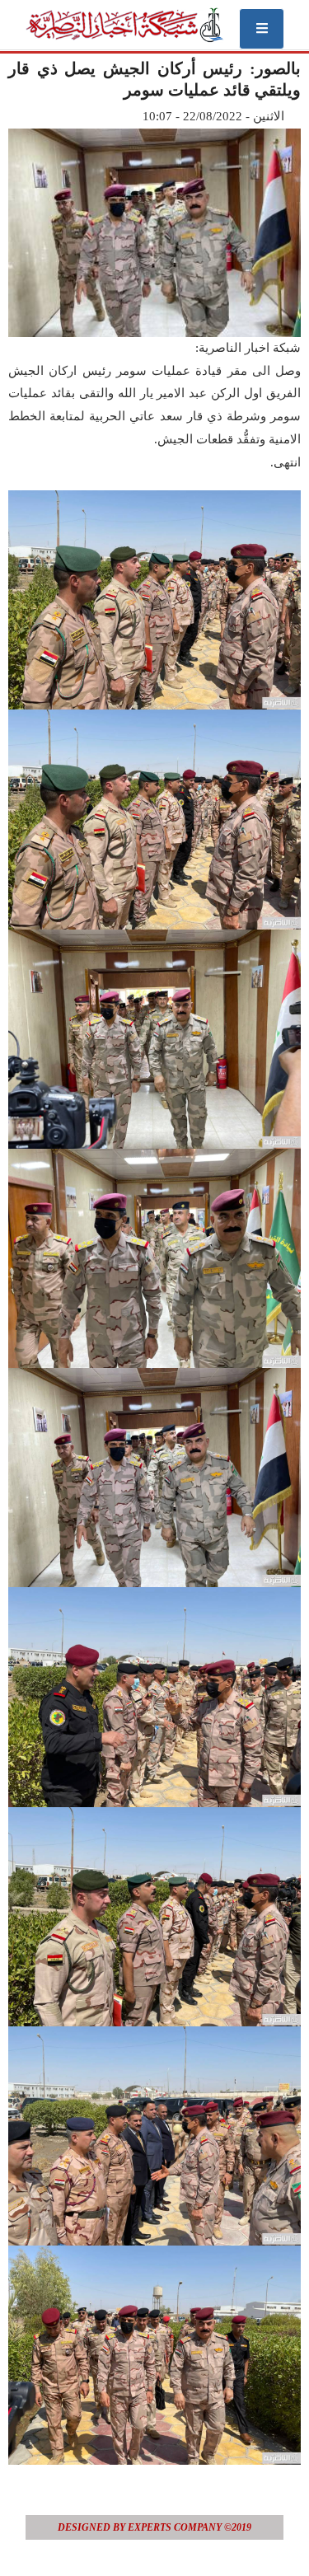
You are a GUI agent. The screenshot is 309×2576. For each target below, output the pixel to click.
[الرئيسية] (124, 25)
